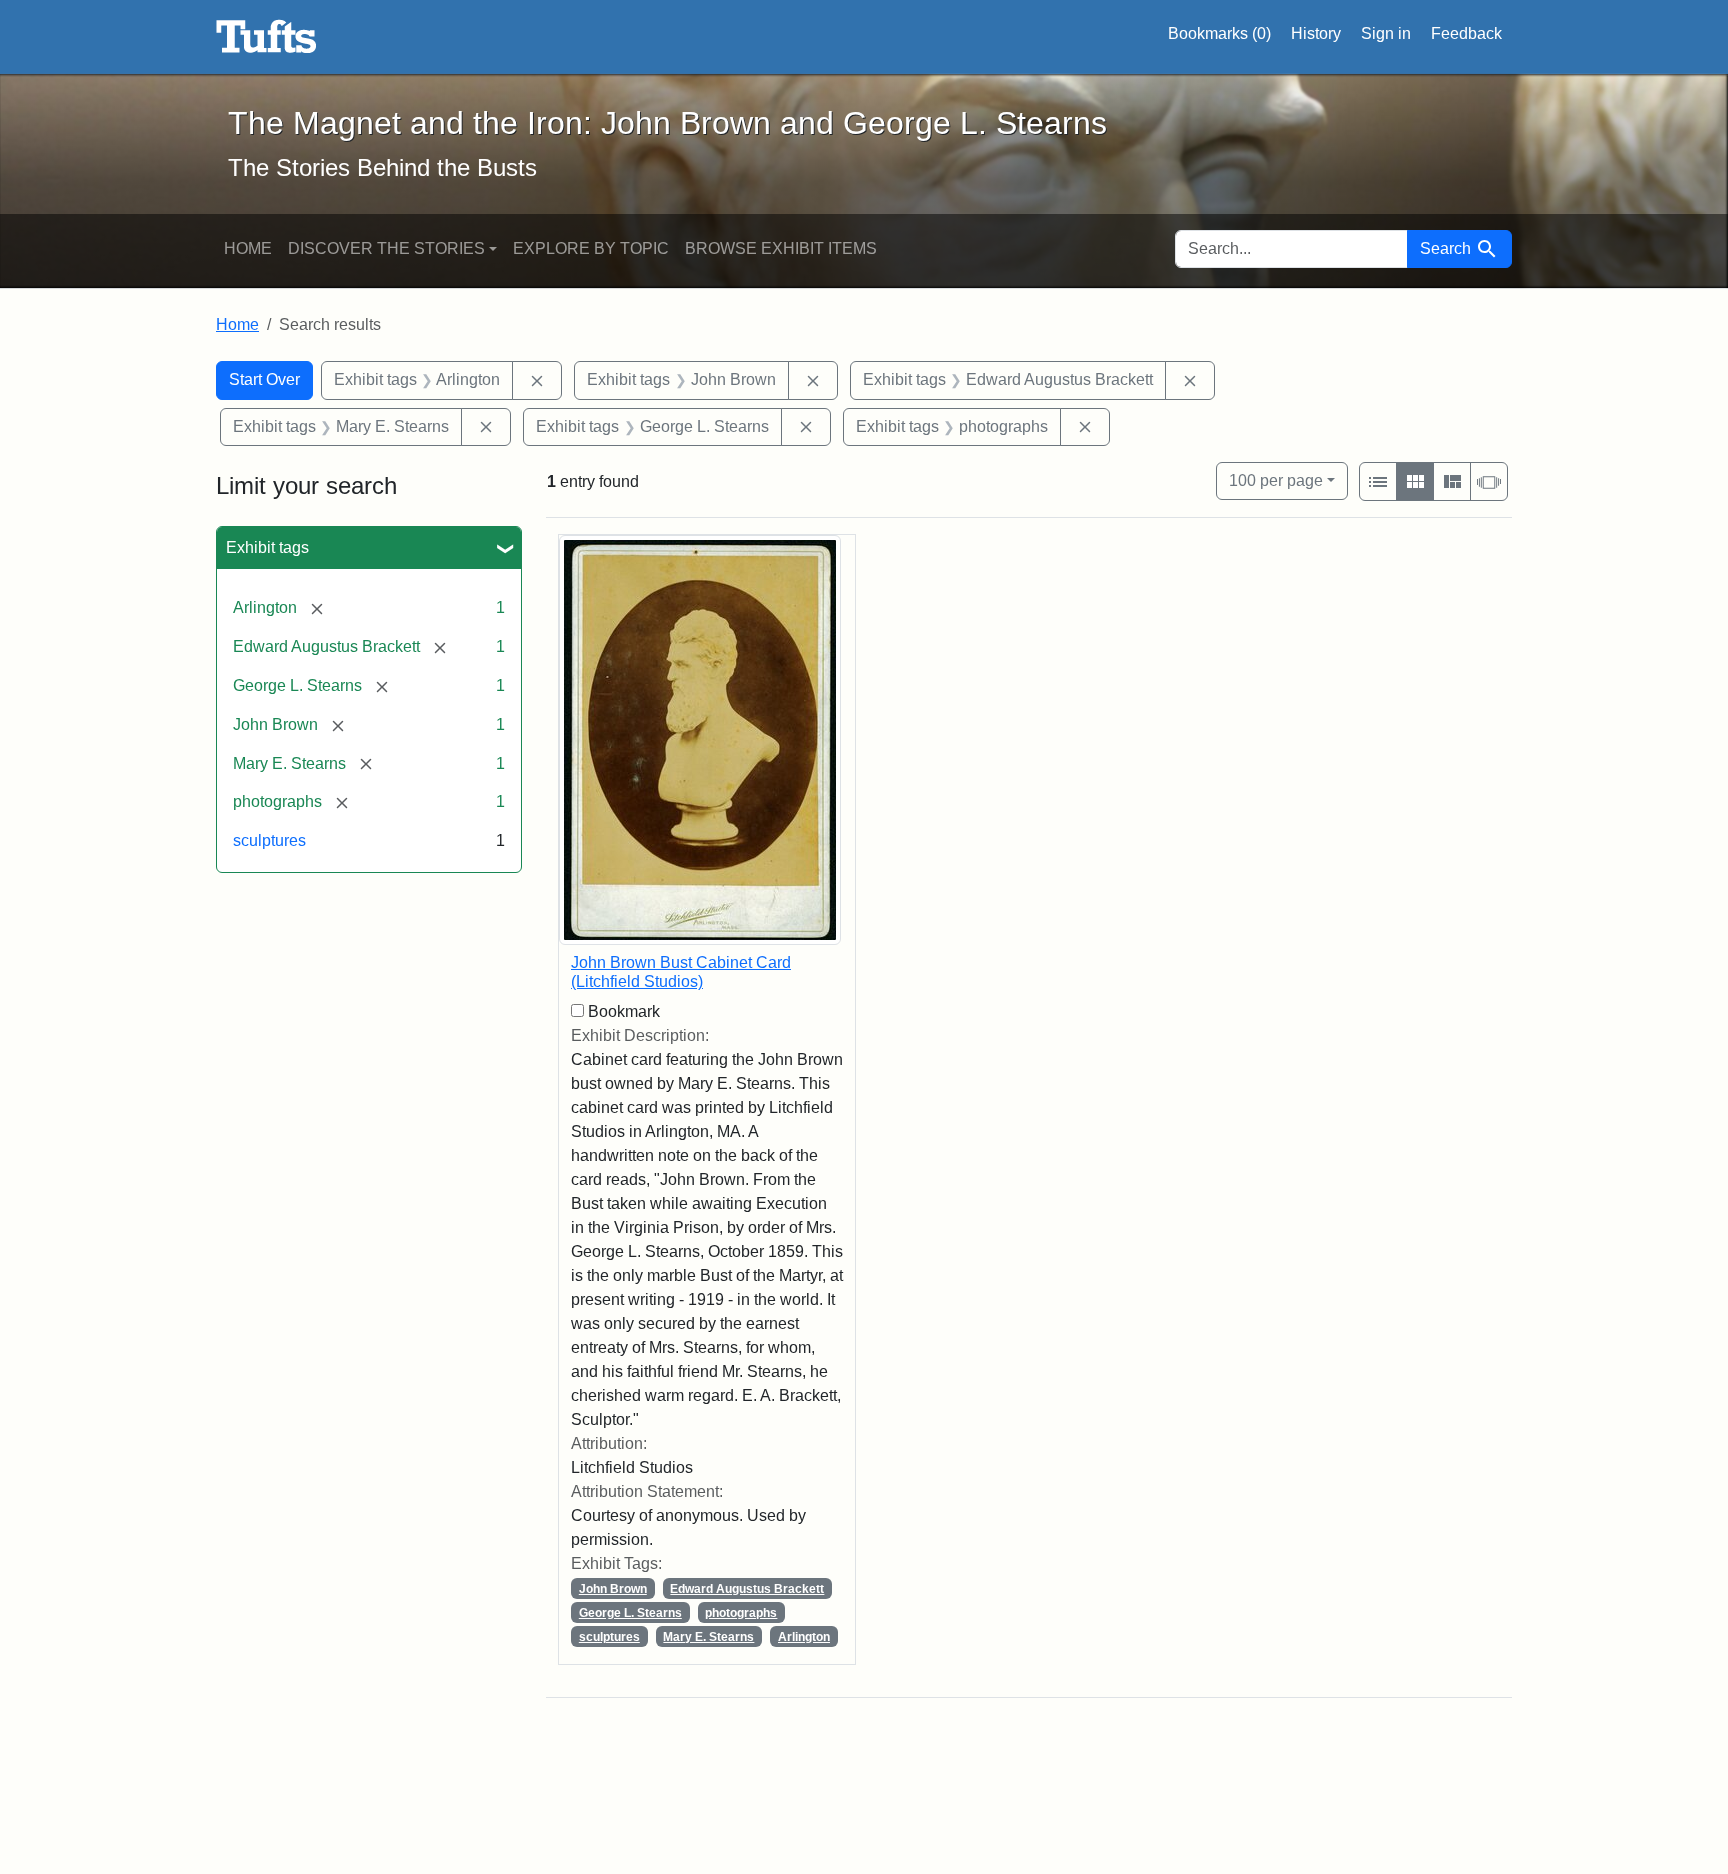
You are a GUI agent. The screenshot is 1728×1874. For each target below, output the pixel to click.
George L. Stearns (630, 1613)
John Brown (613, 1589)
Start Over (264, 379)
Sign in (1386, 33)
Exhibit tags (267, 547)
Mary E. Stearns (708, 1637)
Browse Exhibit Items (781, 248)
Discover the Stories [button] (386, 248)
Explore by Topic (591, 248)
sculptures (269, 840)
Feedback (1466, 33)
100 (1276, 480)
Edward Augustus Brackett (747, 1589)
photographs (741, 1613)
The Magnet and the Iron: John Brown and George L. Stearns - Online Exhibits (266, 37)
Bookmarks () (1219, 33)
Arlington (804, 1637)
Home (248, 248)
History (1316, 33)
